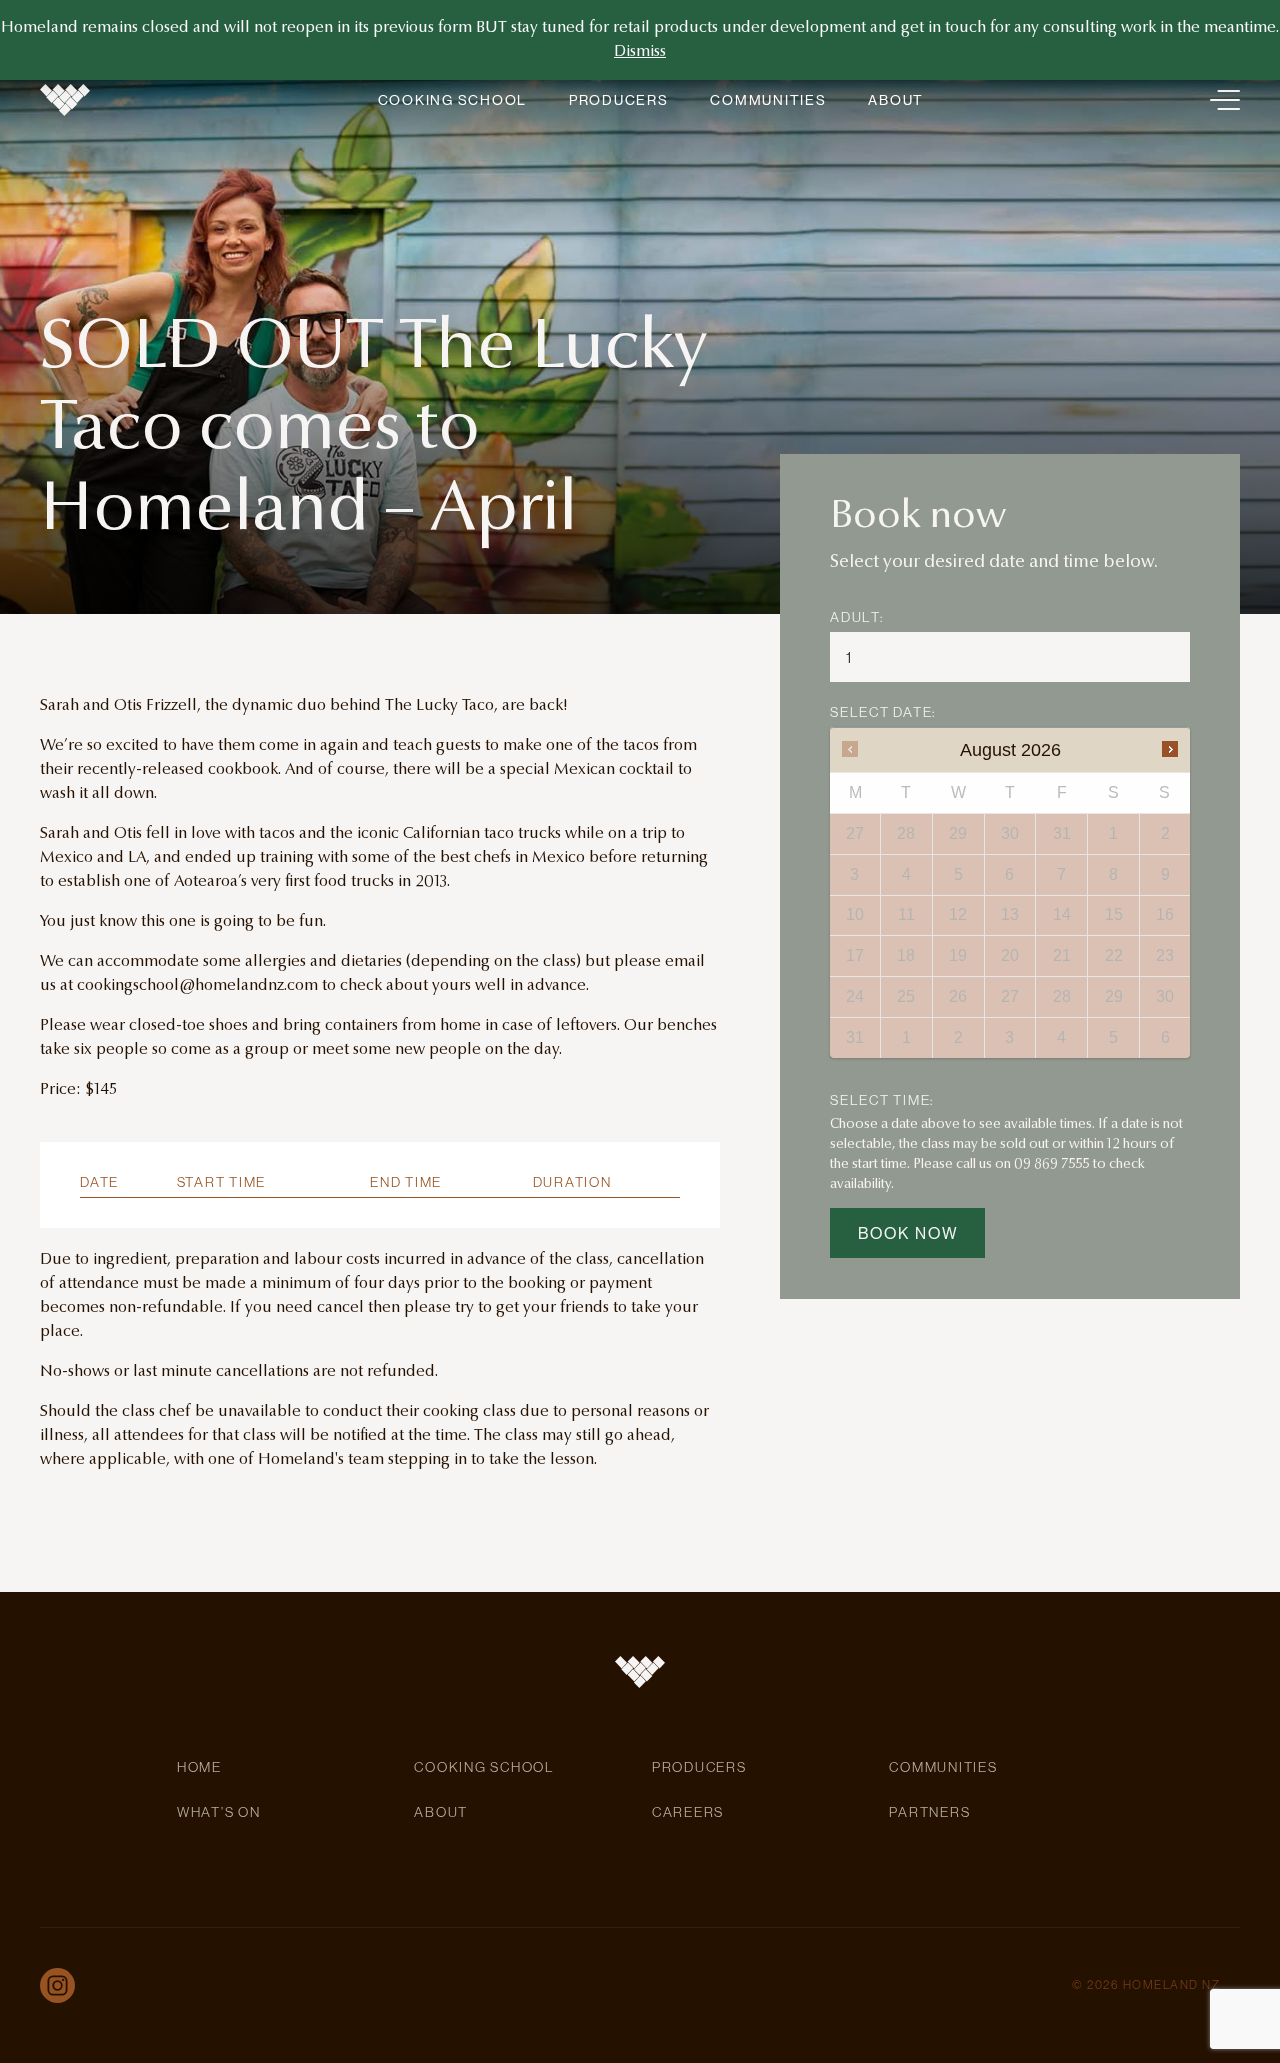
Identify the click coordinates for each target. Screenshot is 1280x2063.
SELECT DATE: (883, 712)
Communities (768, 100)
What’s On (219, 1812)
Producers (619, 100)
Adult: (857, 617)
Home (199, 1767)
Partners (929, 1812)
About (896, 100)
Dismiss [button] (640, 52)
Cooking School (452, 100)
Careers (688, 1812)
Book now (908, 1233)
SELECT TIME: (882, 1099)
